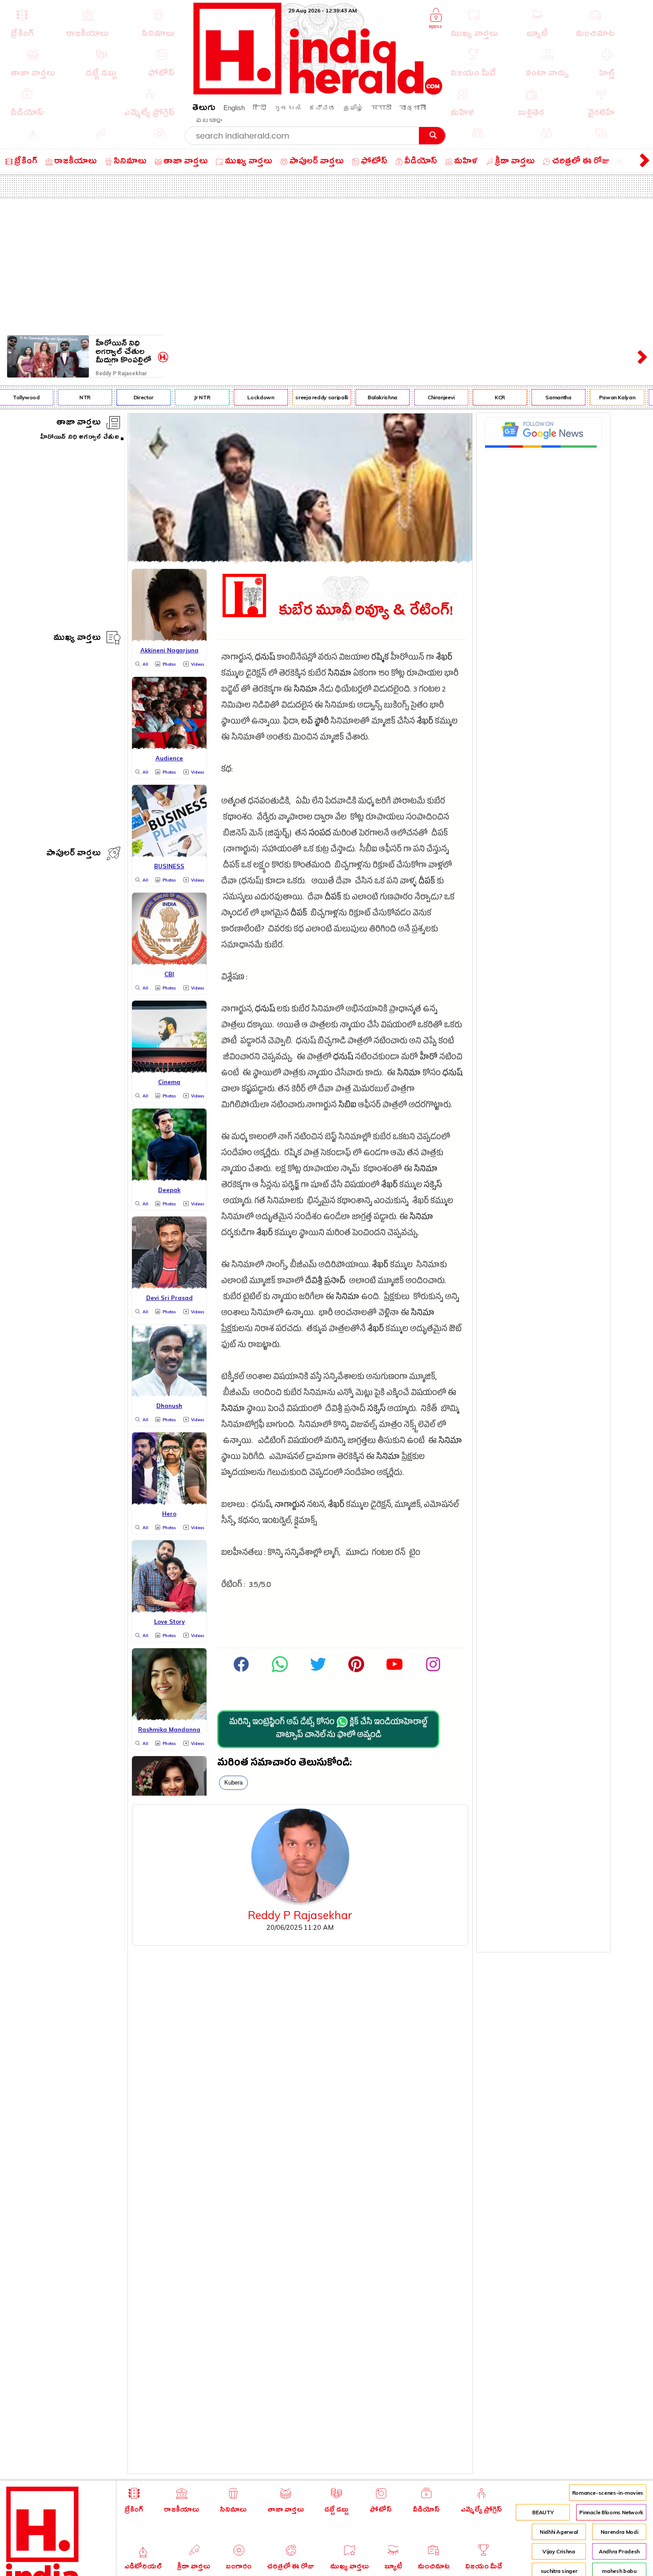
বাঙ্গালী (413, 108)
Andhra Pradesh (619, 2551)
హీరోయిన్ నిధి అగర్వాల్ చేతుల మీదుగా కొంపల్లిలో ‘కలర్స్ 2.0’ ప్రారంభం (123, 352)
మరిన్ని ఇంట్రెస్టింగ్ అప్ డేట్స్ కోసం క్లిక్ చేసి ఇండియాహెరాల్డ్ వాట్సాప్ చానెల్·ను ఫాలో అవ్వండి (328, 1729)
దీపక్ (427, 882)
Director (126, 397)
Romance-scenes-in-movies (608, 2493)
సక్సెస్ (433, 1186)
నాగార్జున (290, 1506)
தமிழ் (353, 108)
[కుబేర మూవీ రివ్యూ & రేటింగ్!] (300, 560)
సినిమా (340, 674)
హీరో (429, 1058)
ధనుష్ (265, 658)
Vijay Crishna (559, 2551)
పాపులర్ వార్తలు (74, 854)
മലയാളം (209, 120)
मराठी (381, 108)
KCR (483, 397)
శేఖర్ (444, 658)
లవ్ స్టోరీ (315, 722)
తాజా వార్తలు (79, 423)
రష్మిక (380, 658)
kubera (233, 1783)
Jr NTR (185, 397)
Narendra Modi (619, 2532)
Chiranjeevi (424, 397)
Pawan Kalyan (600, 397)
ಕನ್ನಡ (322, 108)
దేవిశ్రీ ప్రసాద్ (325, 1282)
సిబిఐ (347, 1106)
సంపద (320, 834)
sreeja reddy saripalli (305, 397)
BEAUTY (543, 2512)
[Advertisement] (326, 265)
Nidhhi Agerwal (559, 2532)
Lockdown (244, 397)
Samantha (542, 397)
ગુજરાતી (287, 108)
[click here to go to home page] (318, 92)
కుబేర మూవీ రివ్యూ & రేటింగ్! (366, 611)
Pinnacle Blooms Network (611, 2512)
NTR (68, 397)
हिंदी (259, 108)
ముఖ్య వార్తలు (77, 639)
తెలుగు (204, 109)
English (234, 108)
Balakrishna (365, 397)
